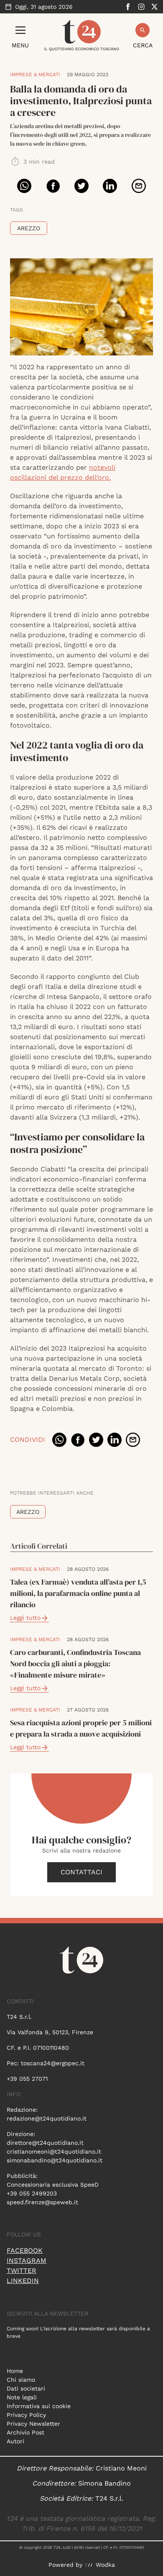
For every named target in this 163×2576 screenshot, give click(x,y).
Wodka (105, 2565)
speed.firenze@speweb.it (42, 2202)
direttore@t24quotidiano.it (45, 2143)
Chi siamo (21, 2380)
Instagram (27, 2261)
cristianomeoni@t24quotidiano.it (54, 2151)
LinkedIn (23, 2281)
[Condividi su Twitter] (81, 186)
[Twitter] (155, 7)
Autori (15, 2441)
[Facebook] (128, 7)
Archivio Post (25, 2432)
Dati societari (26, 2388)
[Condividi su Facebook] (53, 186)
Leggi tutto (25, 1618)
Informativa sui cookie (39, 2406)
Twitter (22, 2271)
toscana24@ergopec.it (53, 2063)
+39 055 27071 (27, 2079)
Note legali (22, 2397)
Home (15, 2371)
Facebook (25, 2250)
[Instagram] (141, 7)
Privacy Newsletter (33, 2424)
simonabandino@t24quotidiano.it (55, 2160)
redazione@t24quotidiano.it (47, 2118)
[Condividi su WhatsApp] (24, 186)
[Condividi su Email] (139, 186)
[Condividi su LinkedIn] (110, 186)
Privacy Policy (26, 2415)
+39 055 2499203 (32, 2193)
